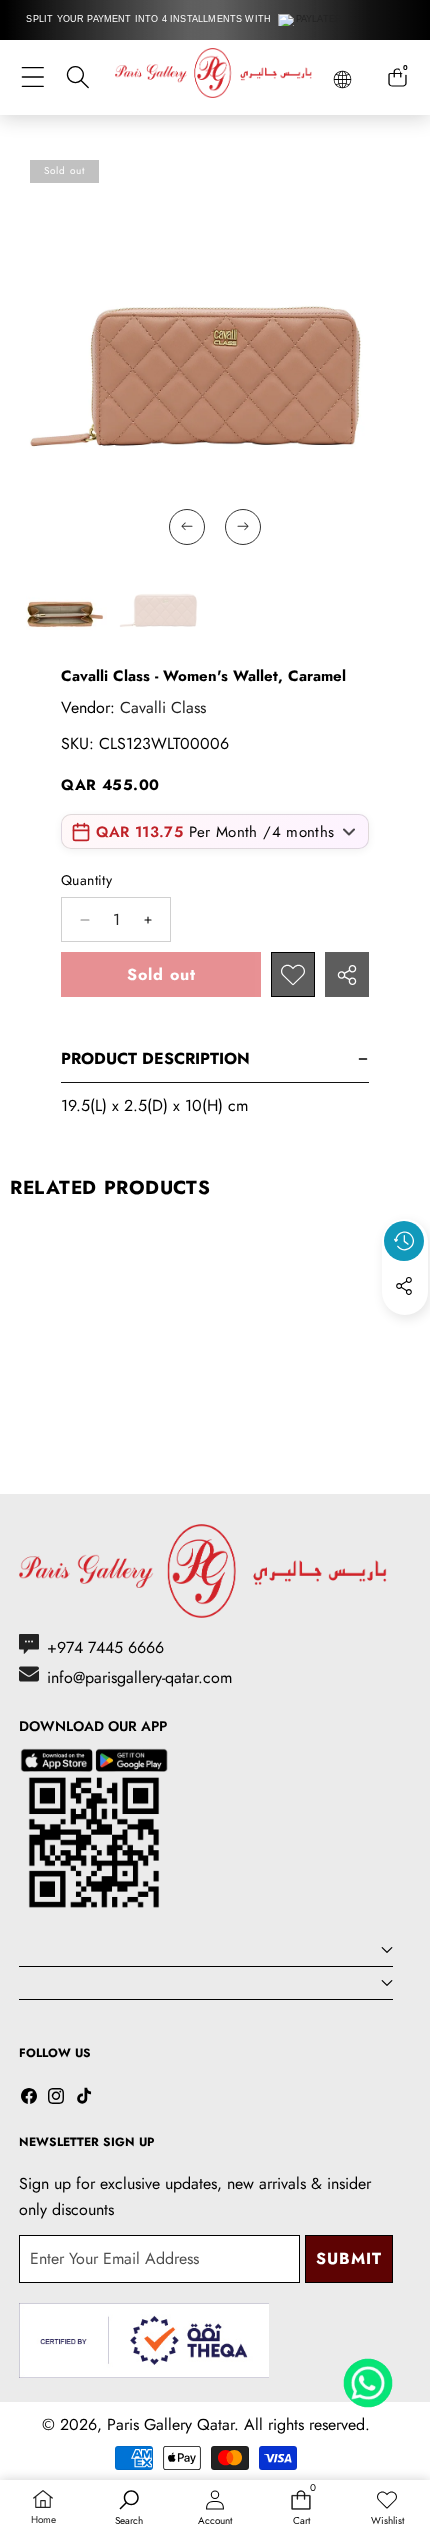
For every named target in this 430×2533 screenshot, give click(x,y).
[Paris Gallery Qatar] (215, 76)
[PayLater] (310, 20)
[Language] (342, 79)
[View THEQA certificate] (144, 2340)
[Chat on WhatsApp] (368, 2376)
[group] (58, 603)
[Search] (77, 77)
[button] (405, 1332)
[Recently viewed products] (404, 1241)
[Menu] (32, 77)
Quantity (86, 880)
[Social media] (404, 1286)
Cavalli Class (163, 707)
